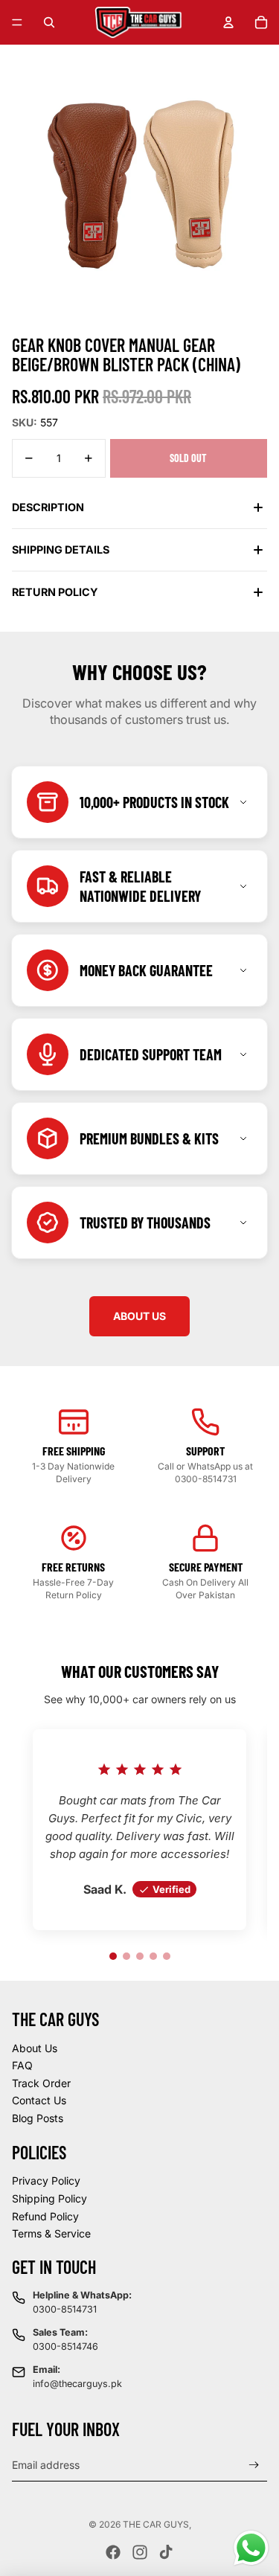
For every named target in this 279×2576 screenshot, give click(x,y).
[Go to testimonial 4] (153, 1956)
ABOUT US (139, 1316)
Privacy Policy (46, 2181)
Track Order (41, 2083)
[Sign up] (254, 2465)
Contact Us (39, 2100)
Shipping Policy (49, 2198)
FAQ (22, 2065)
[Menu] (17, 22)
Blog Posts (38, 2118)
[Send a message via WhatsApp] (251, 2548)
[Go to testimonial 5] (167, 1956)
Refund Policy (45, 2216)
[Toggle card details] (243, 802)
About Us (35, 2048)
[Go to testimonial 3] (140, 1956)
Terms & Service (51, 2233)
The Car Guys (156, 2524)
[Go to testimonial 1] (113, 1956)
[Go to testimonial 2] (126, 1956)
